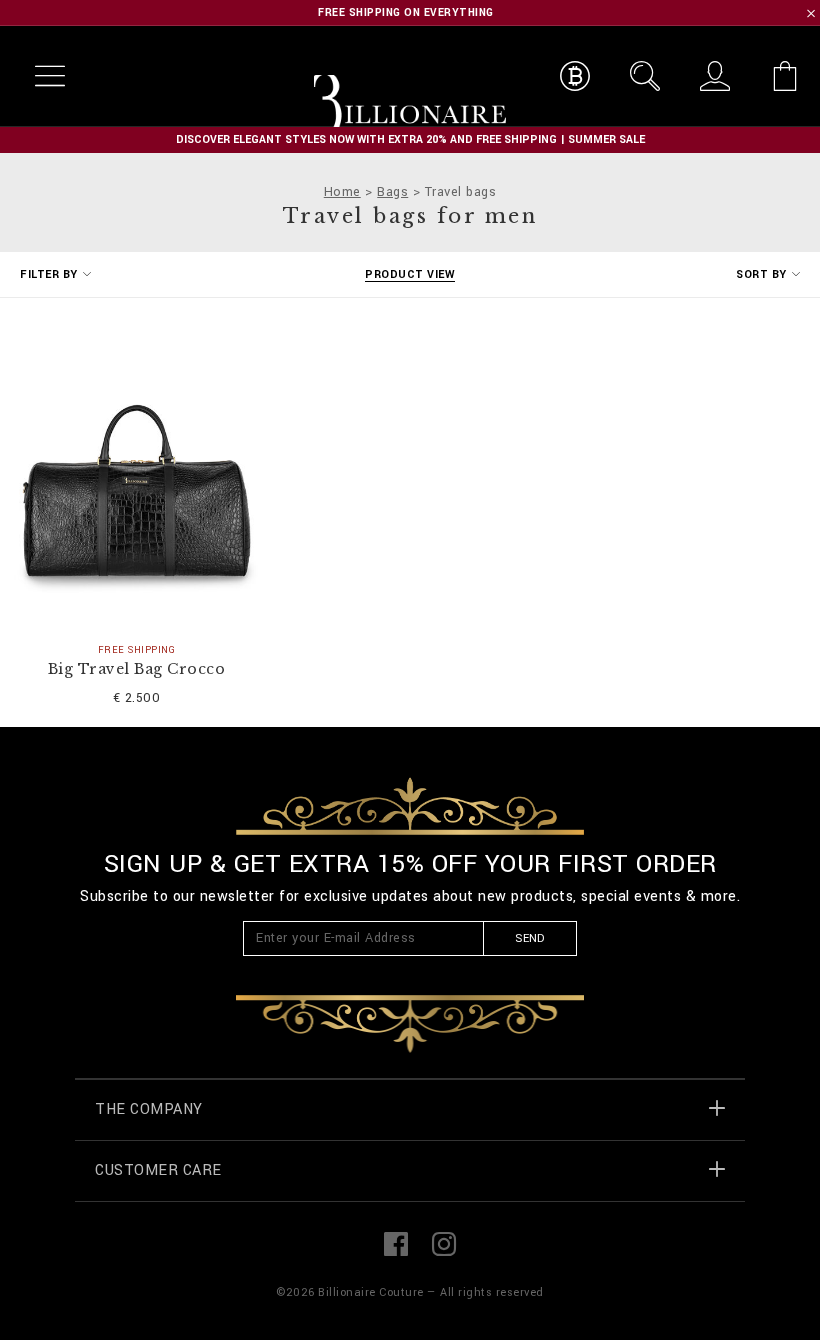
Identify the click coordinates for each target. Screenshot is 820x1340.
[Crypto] (575, 76)
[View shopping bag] (785, 76)
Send (529, 938)
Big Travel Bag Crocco (137, 669)
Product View (410, 274)
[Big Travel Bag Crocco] (136, 469)
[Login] (715, 76)
